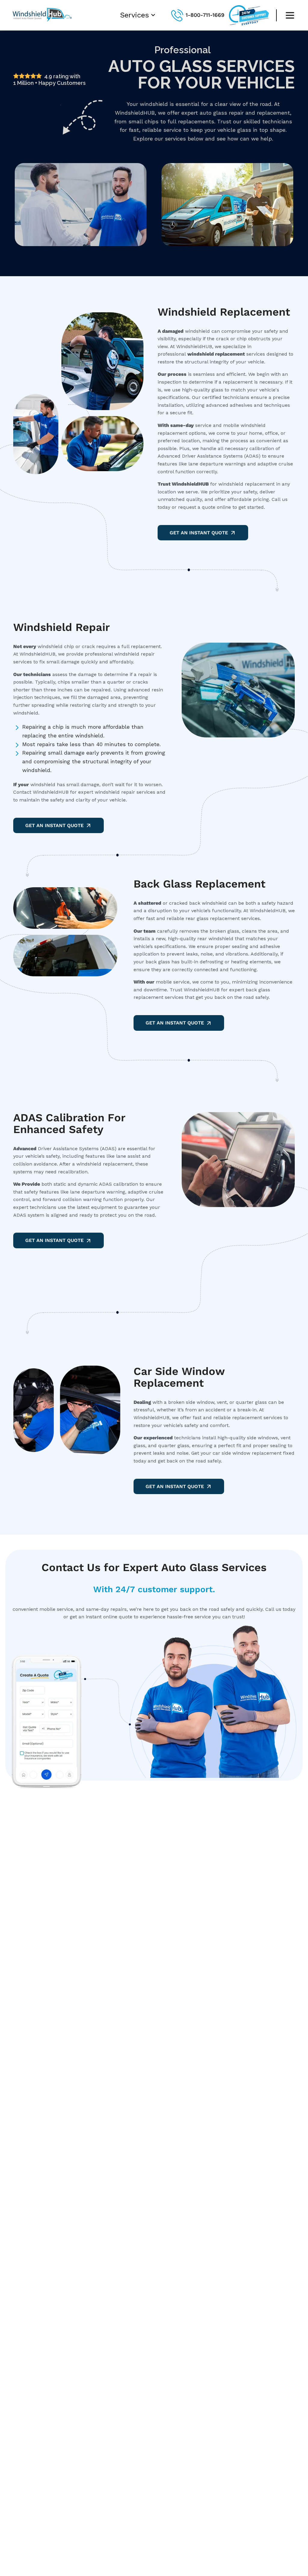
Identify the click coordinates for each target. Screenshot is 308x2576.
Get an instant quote (175, 1023)
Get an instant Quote (175, 1486)
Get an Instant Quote (199, 533)
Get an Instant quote (54, 1240)
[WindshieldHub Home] (43, 22)
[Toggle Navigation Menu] (290, 15)
